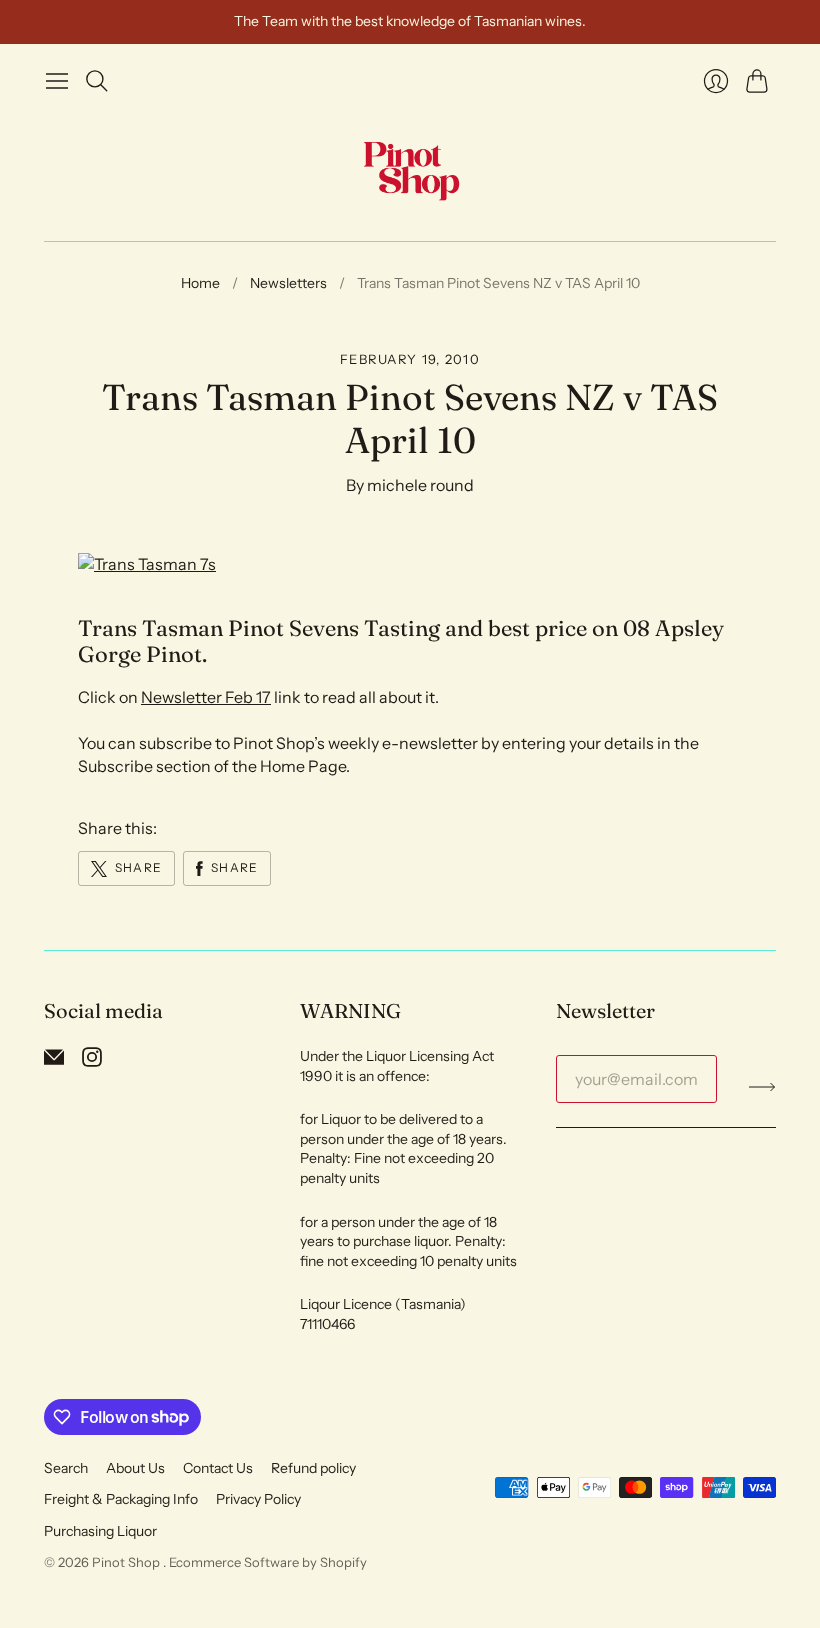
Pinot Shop (127, 1562)
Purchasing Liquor (100, 1531)
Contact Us (218, 1468)
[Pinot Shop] (410, 170)
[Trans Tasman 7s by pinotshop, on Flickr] (147, 564)
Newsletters (288, 283)
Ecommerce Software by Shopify (268, 1562)
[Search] (97, 81)
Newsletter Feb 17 (206, 697)
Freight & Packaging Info (121, 1499)
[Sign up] (762, 1087)
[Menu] (57, 81)
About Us (135, 1468)
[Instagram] (92, 1061)
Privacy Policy (258, 1499)
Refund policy (313, 1468)
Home (200, 283)
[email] (54, 1061)
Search (66, 1468)
